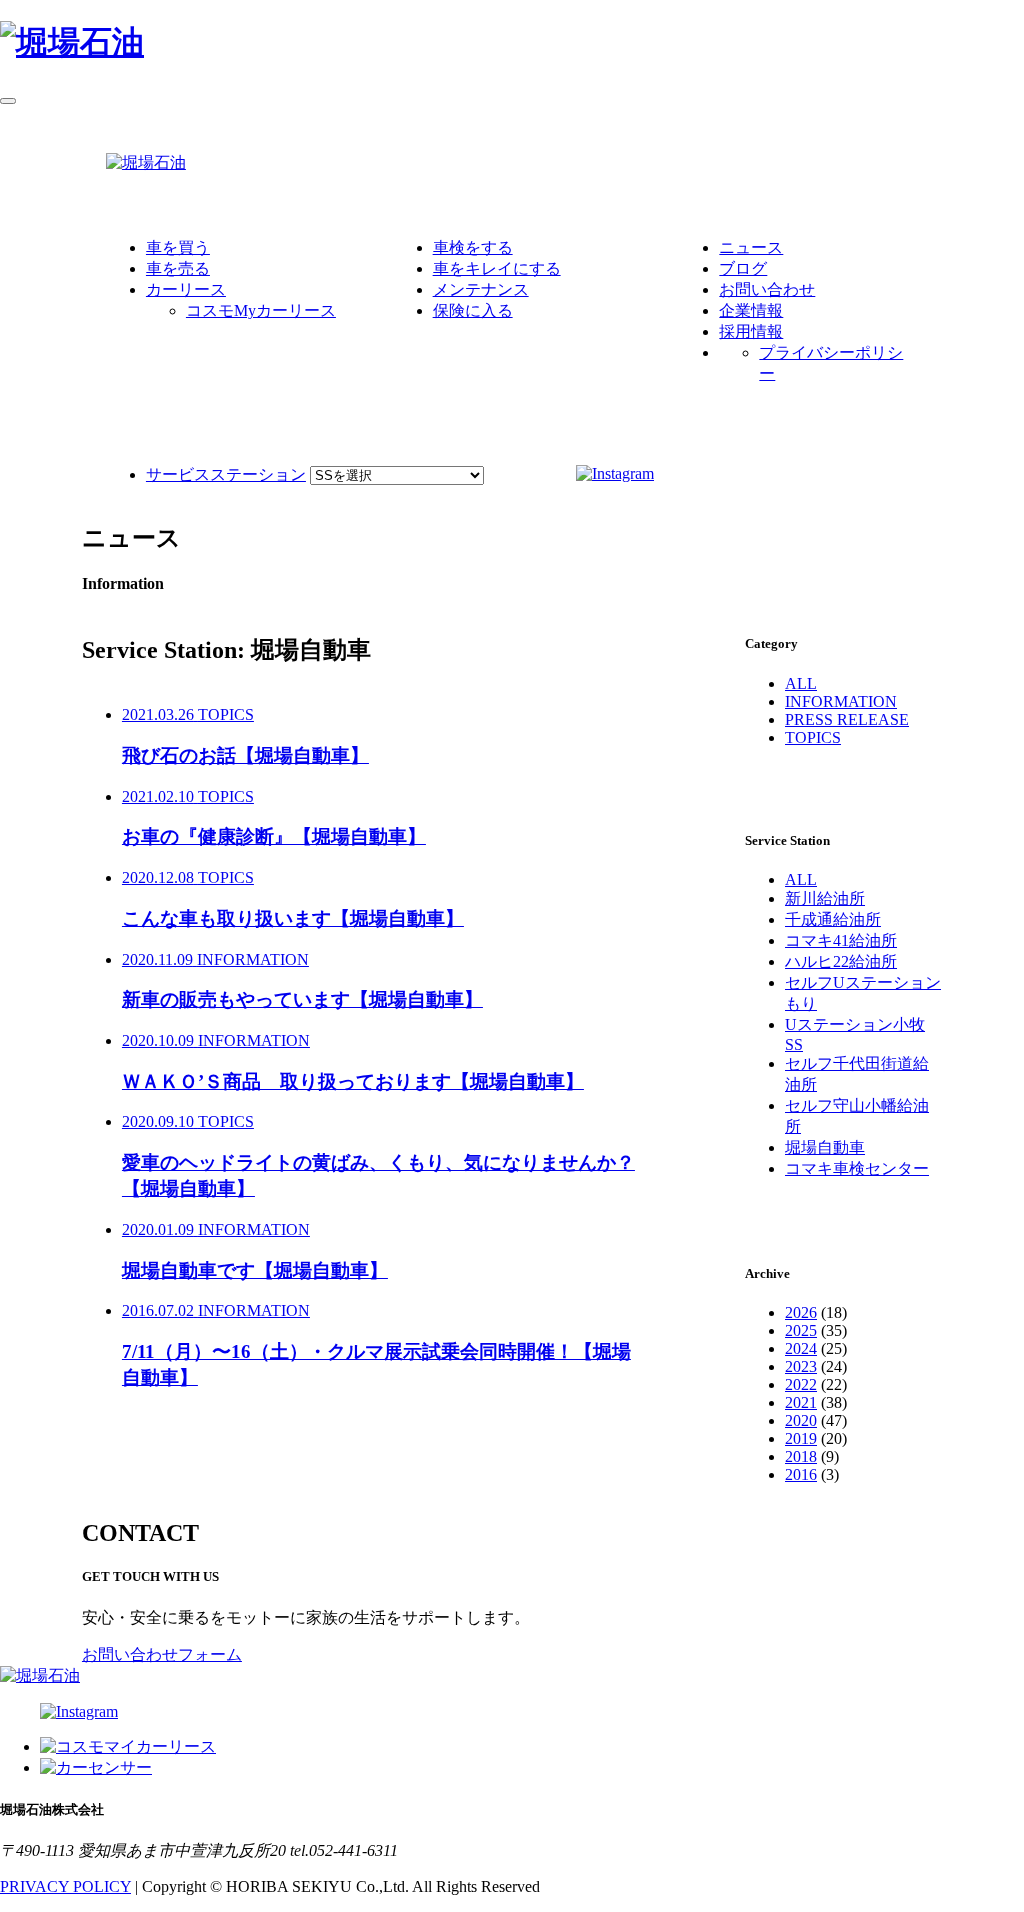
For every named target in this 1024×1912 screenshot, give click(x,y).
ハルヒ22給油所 (841, 961)
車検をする (473, 247)
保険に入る (473, 310)
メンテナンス (481, 289)
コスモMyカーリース (261, 310)
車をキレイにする (497, 268)
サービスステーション (226, 474)
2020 (801, 1420)
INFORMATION (841, 701)
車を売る (178, 268)
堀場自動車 (825, 1147)
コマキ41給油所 (841, 940)
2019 (801, 1438)
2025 (801, 1330)
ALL (801, 683)
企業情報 (751, 310)
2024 (801, 1348)
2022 (801, 1384)
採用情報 (751, 331)
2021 (801, 1402)
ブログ (743, 268)
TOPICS (813, 737)
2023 (801, 1366)
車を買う (178, 247)
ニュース (751, 247)
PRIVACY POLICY (65, 1886)
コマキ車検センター (857, 1168)
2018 (801, 1456)
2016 (801, 1474)
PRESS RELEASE (847, 719)
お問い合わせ (767, 289)
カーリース (186, 289)
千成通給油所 (833, 919)
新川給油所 (825, 898)
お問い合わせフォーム (162, 1654)
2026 (801, 1312)
